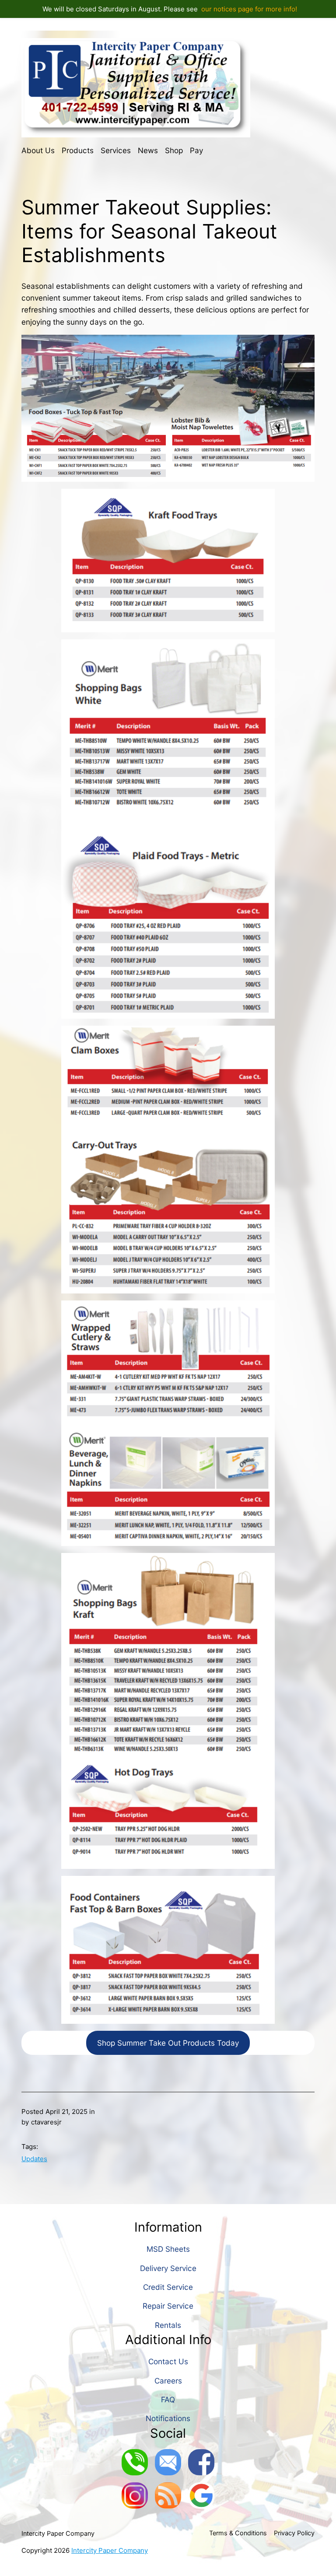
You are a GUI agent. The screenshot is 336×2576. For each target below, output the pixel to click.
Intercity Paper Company (58, 2534)
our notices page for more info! (249, 9)
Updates (34, 2159)
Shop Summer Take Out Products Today (168, 2043)
